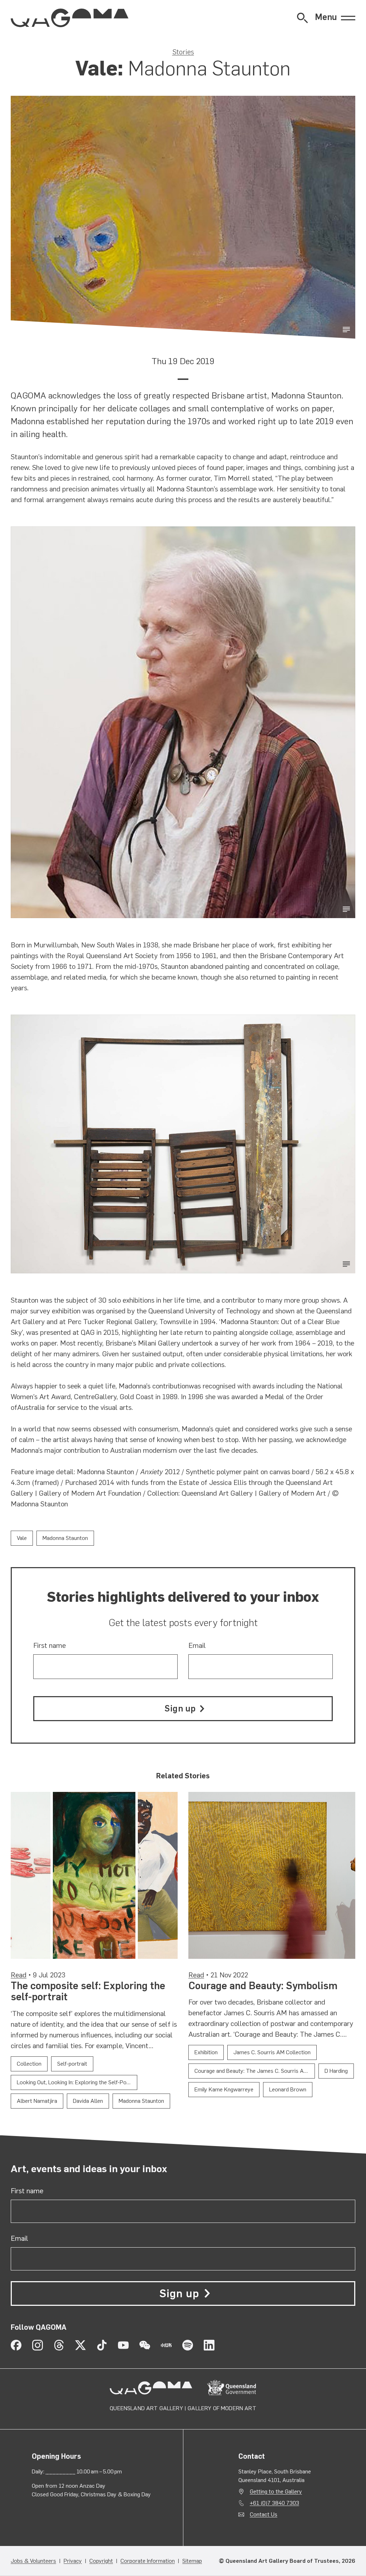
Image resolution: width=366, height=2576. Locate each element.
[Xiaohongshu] (166, 2345)
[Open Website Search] (302, 18)
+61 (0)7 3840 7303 (274, 2503)
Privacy (73, 2561)
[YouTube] (123, 2345)
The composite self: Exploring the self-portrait (88, 1991)
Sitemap (192, 2561)
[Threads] (59, 2345)
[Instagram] (38, 2345)
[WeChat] (145, 2345)
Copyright (101, 2561)
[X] (80, 2345)
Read (19, 1975)
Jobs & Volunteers (33, 2561)
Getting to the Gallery (276, 2491)
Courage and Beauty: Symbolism (263, 1986)
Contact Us (264, 2514)
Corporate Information (148, 2561)
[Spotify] (188, 2345)
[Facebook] (16, 2345)
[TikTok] (102, 2345)
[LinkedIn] (209, 2345)
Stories (183, 52)
